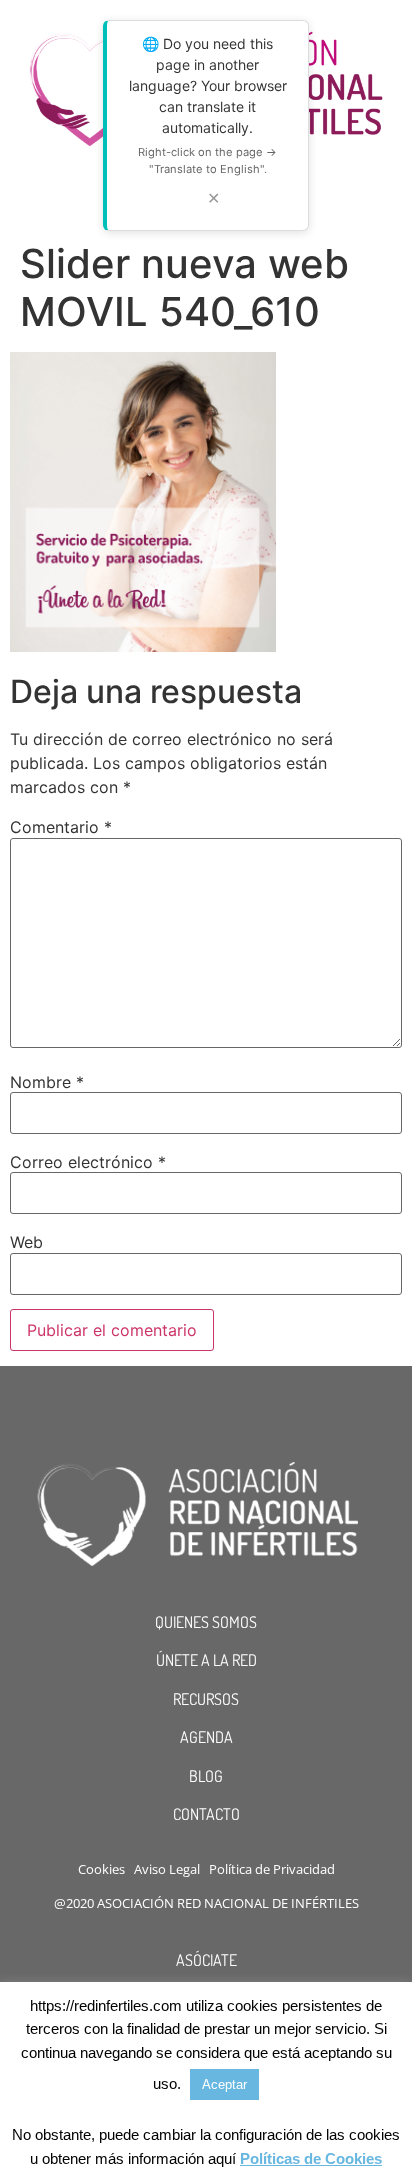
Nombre (47, 1082)
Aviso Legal (167, 1869)
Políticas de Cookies (311, 2158)
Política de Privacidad (272, 1869)
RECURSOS (206, 1699)
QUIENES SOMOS (206, 1622)
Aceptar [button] (224, 2084)
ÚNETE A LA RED (206, 1660)
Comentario (61, 827)
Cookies (101, 1869)
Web (26, 1242)
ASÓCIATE (206, 1960)
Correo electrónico (88, 1162)
